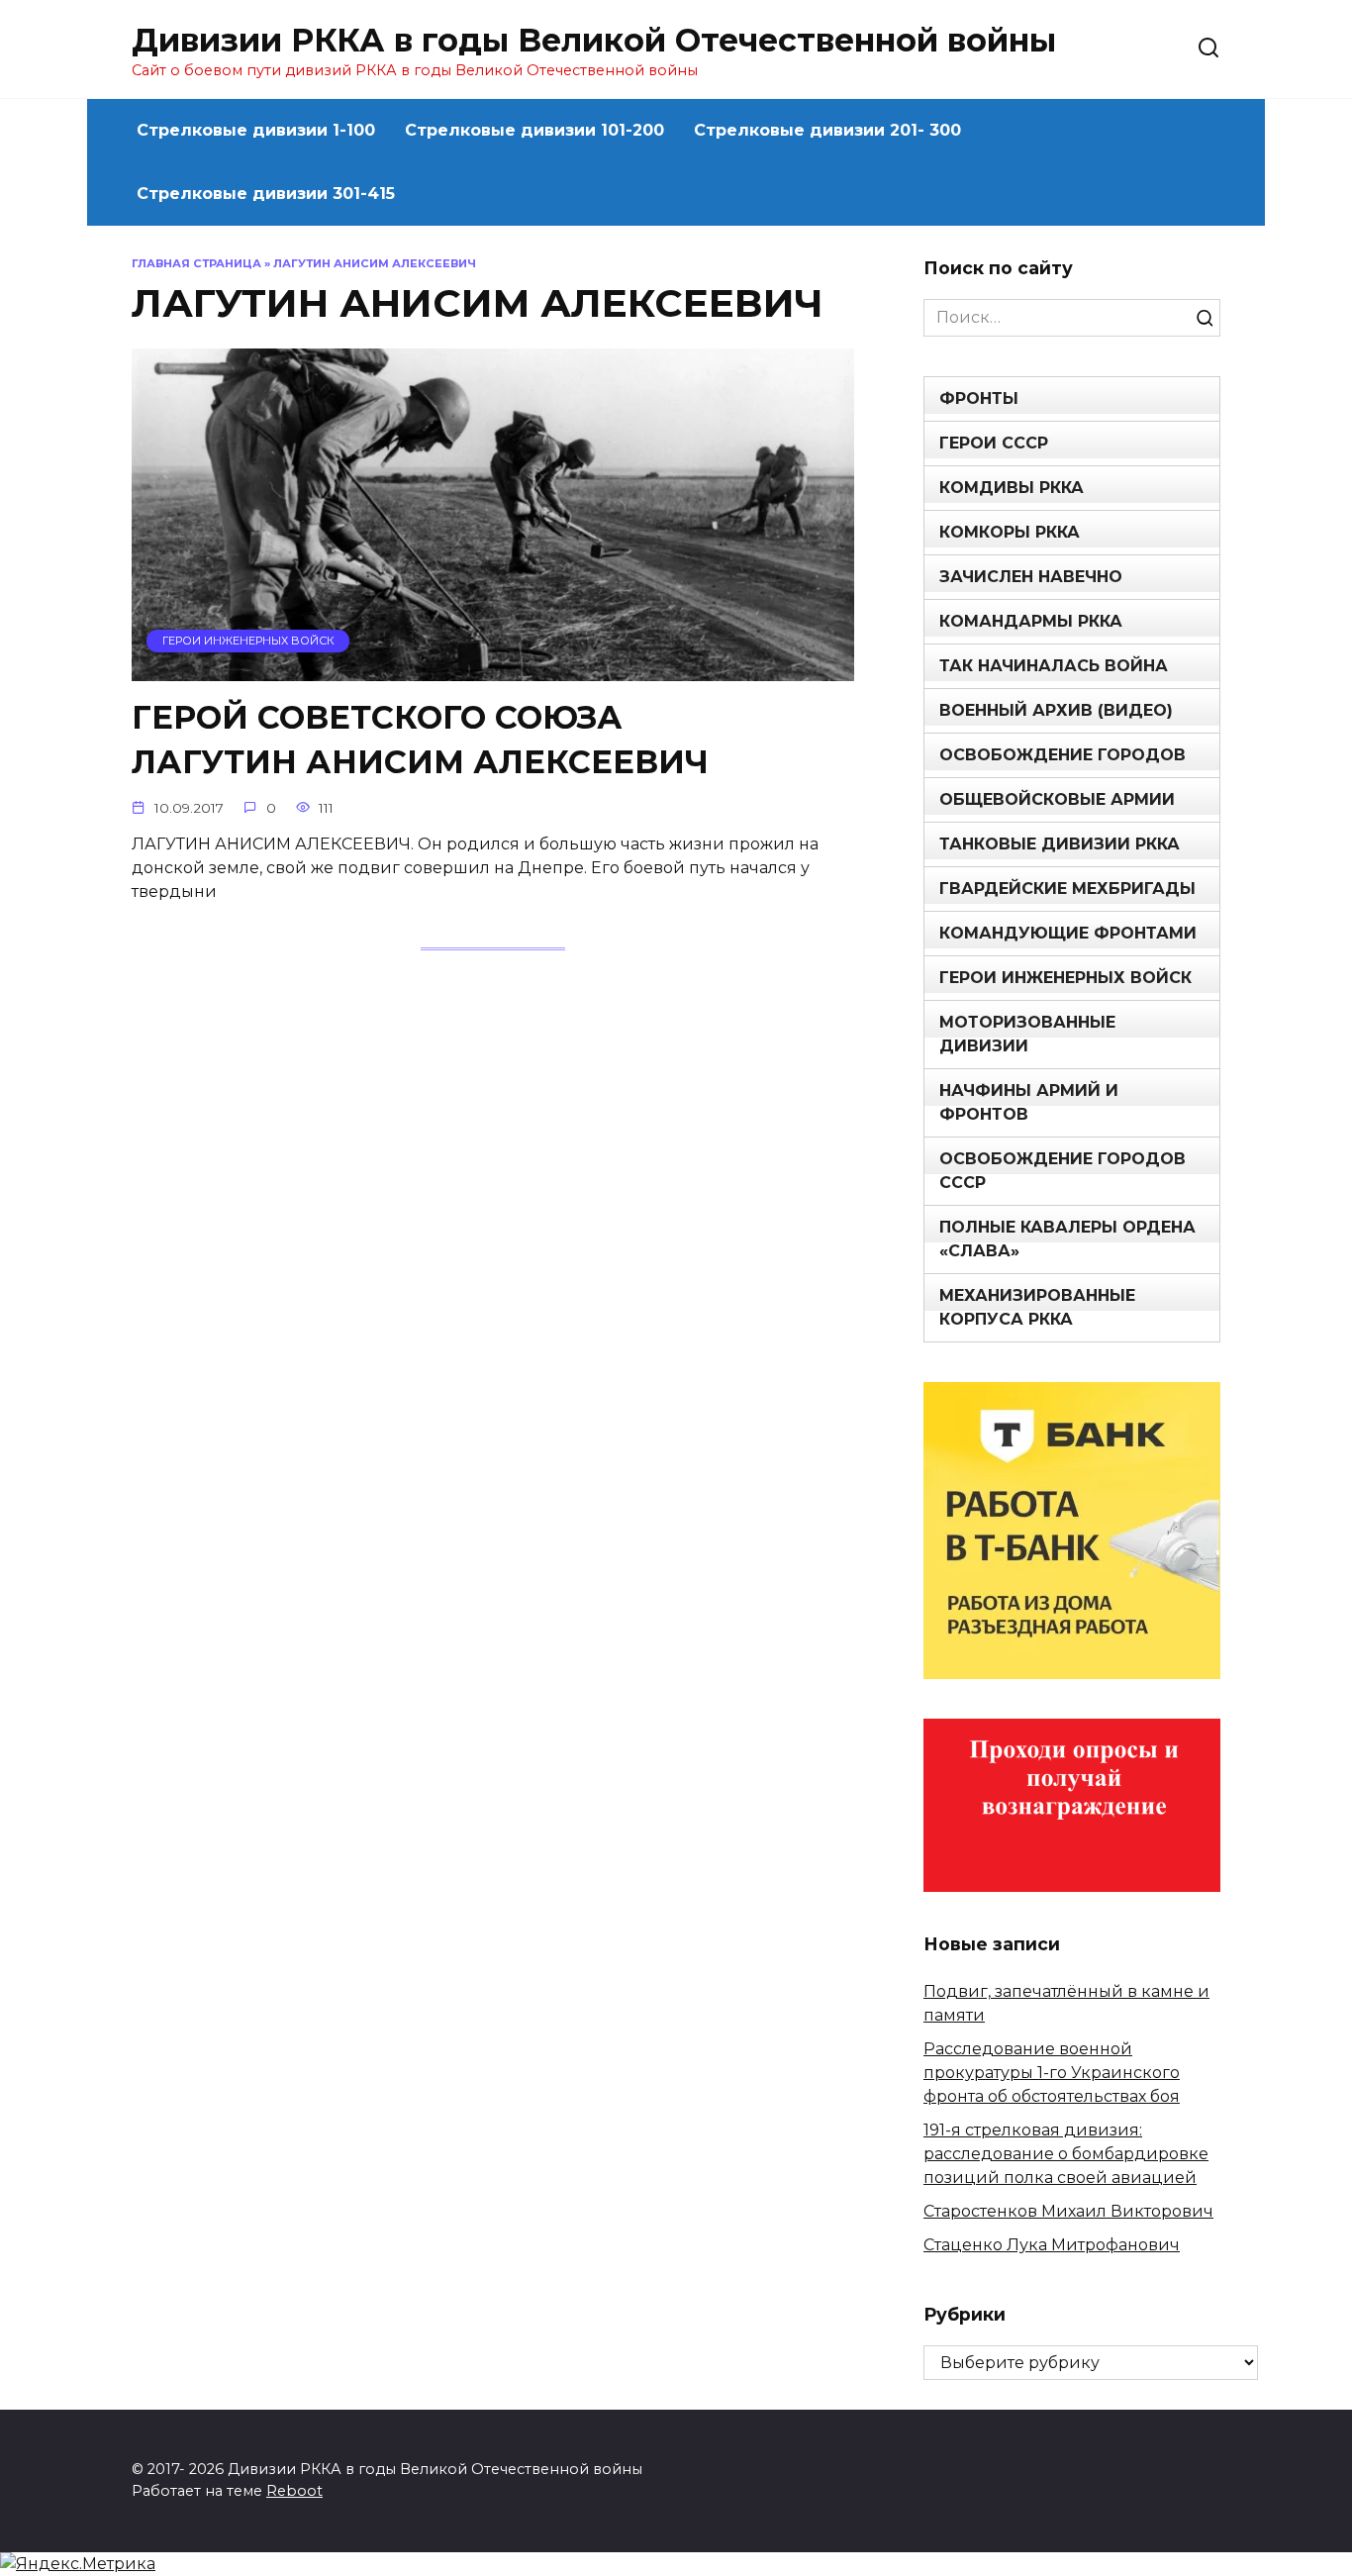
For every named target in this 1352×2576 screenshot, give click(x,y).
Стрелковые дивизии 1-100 (256, 130)
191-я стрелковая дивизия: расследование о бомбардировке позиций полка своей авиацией (1066, 2154)
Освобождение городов (1062, 755)
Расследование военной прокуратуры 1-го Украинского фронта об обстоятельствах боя (1052, 2073)
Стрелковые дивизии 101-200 (534, 130)
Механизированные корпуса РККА (1037, 1307)
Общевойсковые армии (1057, 799)
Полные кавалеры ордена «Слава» (1067, 1239)
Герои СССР (994, 443)
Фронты (979, 398)
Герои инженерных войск (1065, 978)
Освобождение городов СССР (1062, 1171)
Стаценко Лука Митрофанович (1052, 2245)
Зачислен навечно (1031, 577)
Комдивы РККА (1012, 488)
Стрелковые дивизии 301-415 (266, 194)
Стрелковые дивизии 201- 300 (827, 130)
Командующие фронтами (1068, 933)
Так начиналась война (1054, 666)
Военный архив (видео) (1056, 710)
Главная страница (196, 263)
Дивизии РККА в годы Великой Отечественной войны (594, 40)
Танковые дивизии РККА (1060, 844)
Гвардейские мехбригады (1067, 889)
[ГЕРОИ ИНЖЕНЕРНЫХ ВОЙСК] (493, 669)
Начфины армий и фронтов (1029, 1102)
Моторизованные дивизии (1027, 1034)
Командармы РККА (1031, 621)
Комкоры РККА (1010, 532)
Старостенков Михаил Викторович (1068, 2211)
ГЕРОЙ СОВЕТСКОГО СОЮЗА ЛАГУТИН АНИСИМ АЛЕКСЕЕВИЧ (420, 741)
